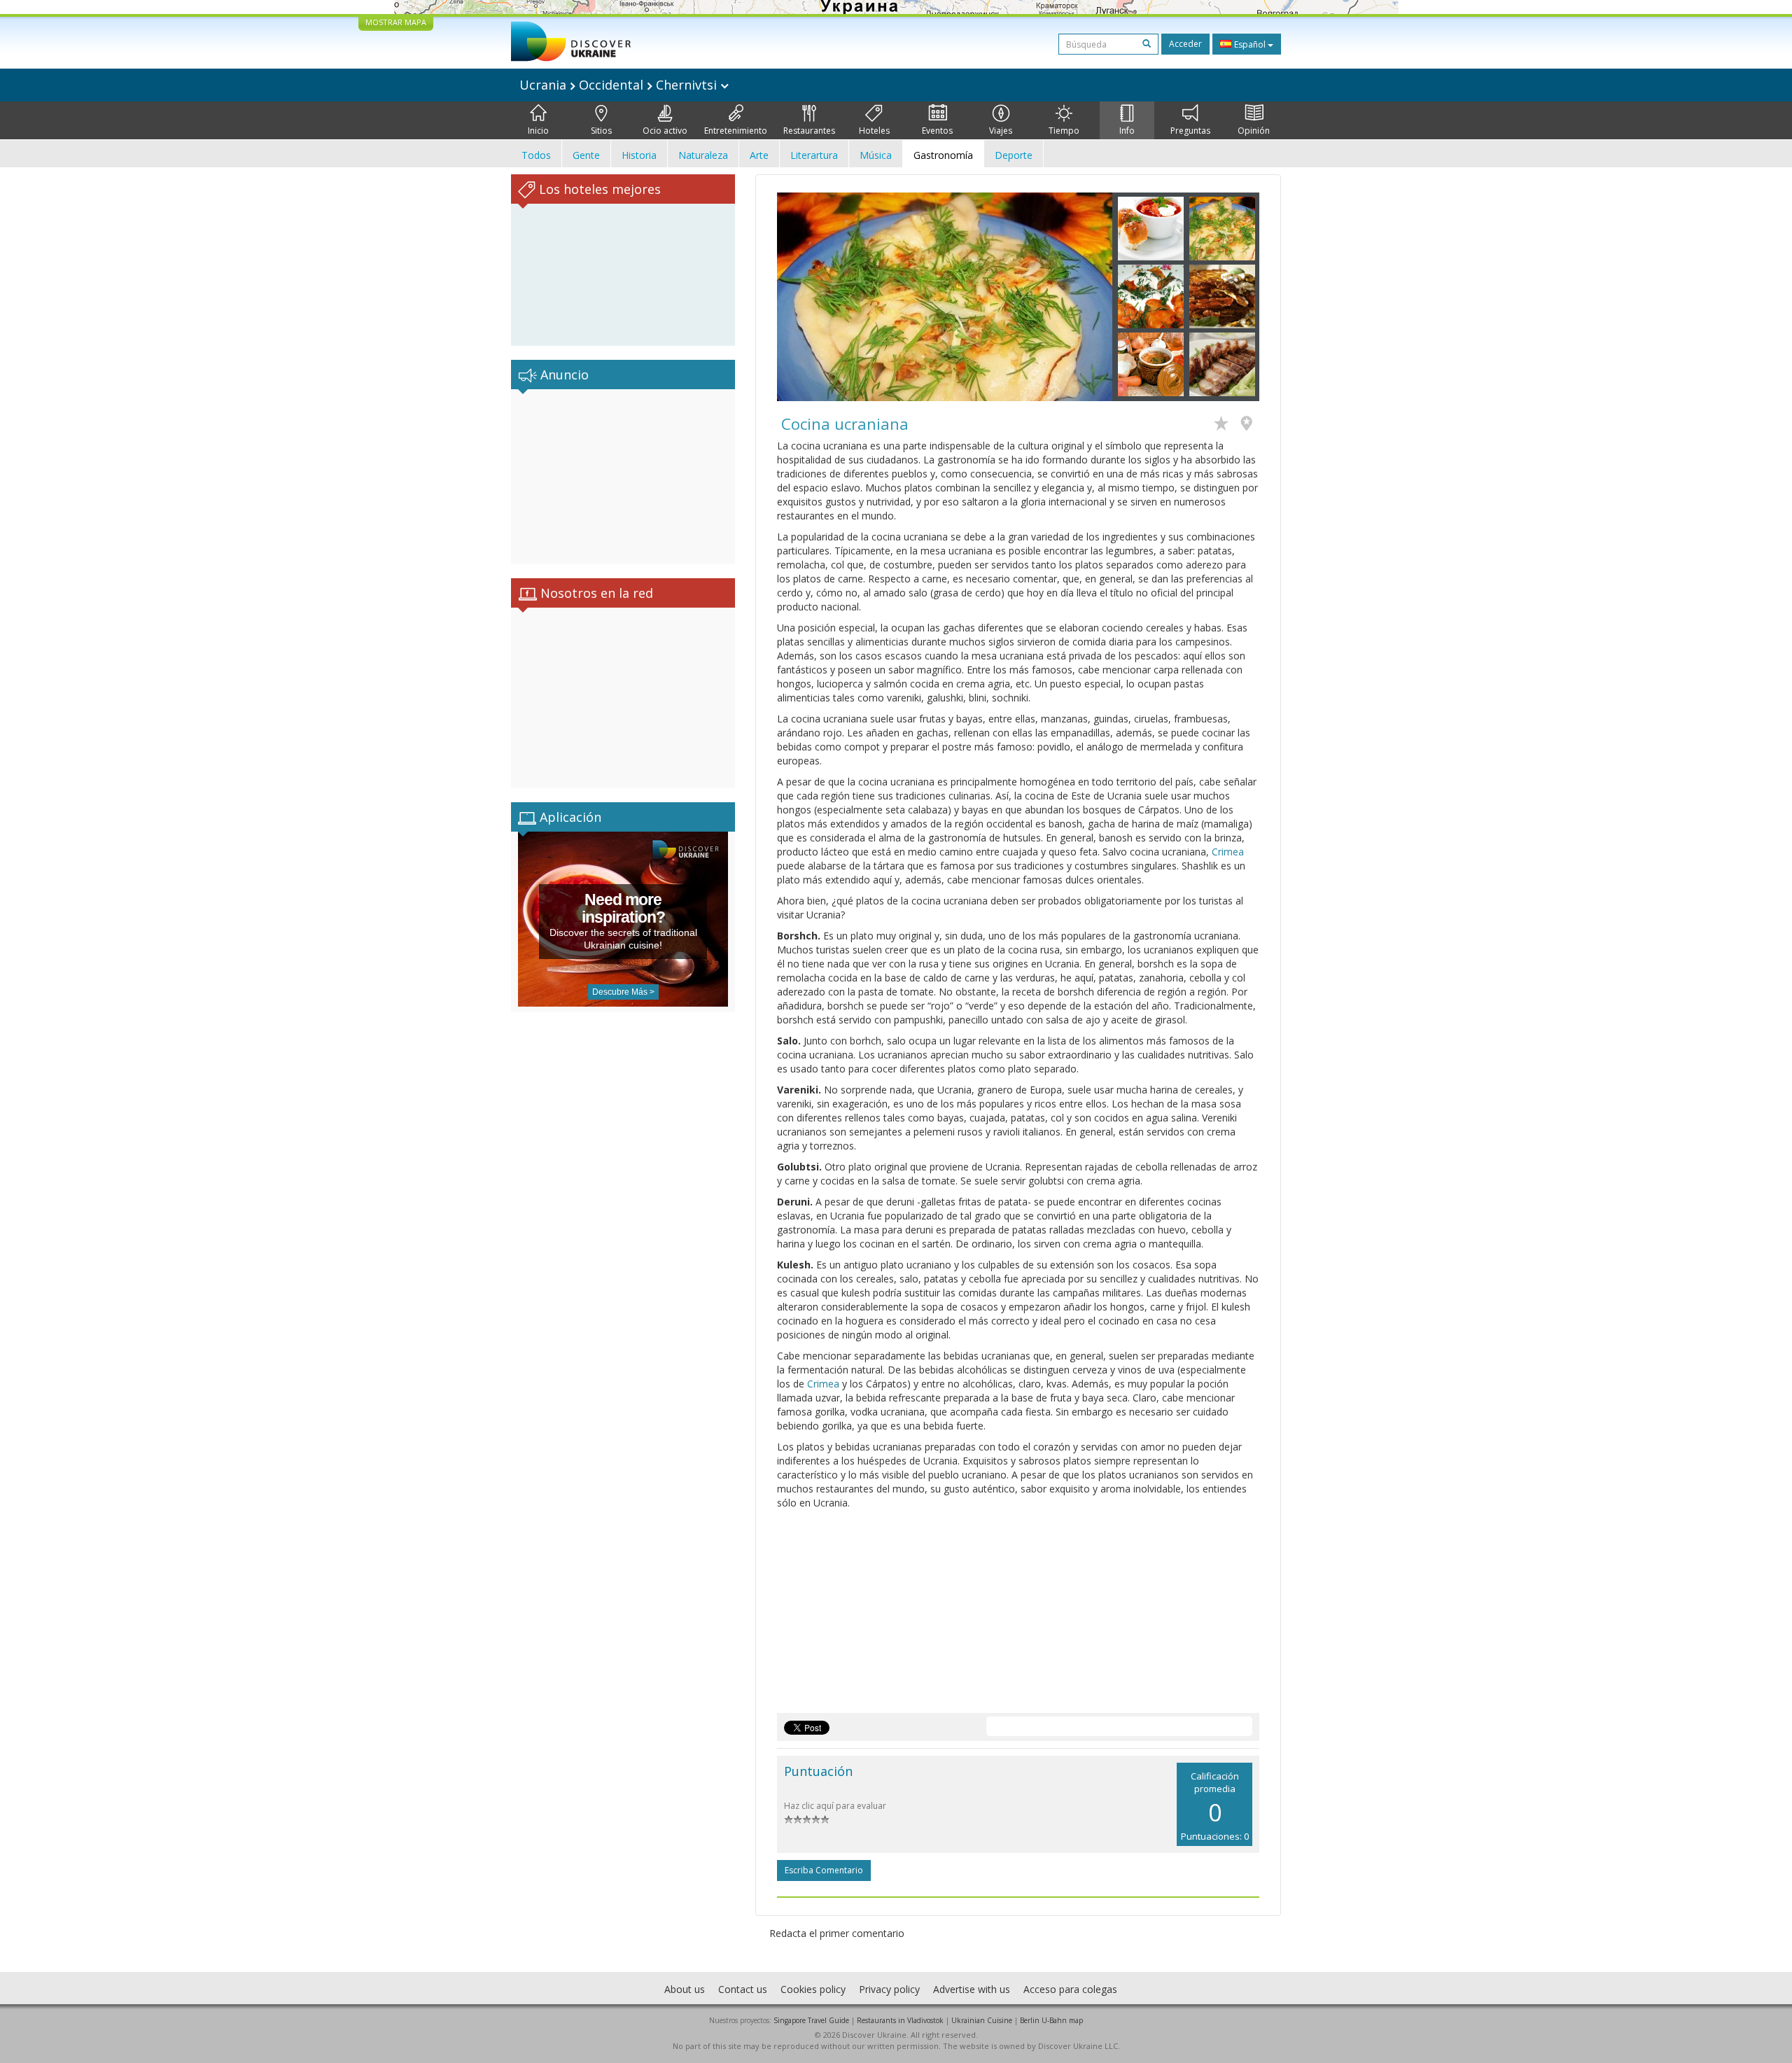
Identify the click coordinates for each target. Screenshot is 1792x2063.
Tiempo (1064, 131)
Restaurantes (809, 131)
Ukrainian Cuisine (982, 2020)
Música (876, 155)
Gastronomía (943, 155)
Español (1250, 44)
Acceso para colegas (1070, 1989)
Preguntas (1190, 131)
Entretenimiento (736, 131)
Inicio (538, 131)
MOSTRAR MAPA (396, 22)
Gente (586, 155)
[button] (802, 297)
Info (1127, 131)
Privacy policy (889, 1989)
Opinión (1254, 131)
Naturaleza (703, 155)
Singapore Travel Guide (811, 2020)
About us (685, 1989)
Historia (639, 155)
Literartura (814, 155)
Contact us (743, 1989)
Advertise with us (972, 1989)
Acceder (1185, 44)
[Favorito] (1225, 425)
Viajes (1001, 131)
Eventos (937, 131)
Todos (536, 155)
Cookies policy (813, 1989)
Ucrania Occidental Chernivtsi (620, 85)
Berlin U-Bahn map (1051, 2020)
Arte (759, 155)
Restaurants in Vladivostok (900, 2020)
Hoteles (874, 131)
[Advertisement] (623, 477)
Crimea (1228, 852)
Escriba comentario (824, 1870)
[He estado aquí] (1250, 425)
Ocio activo (665, 131)
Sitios (601, 131)
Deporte (1014, 155)
